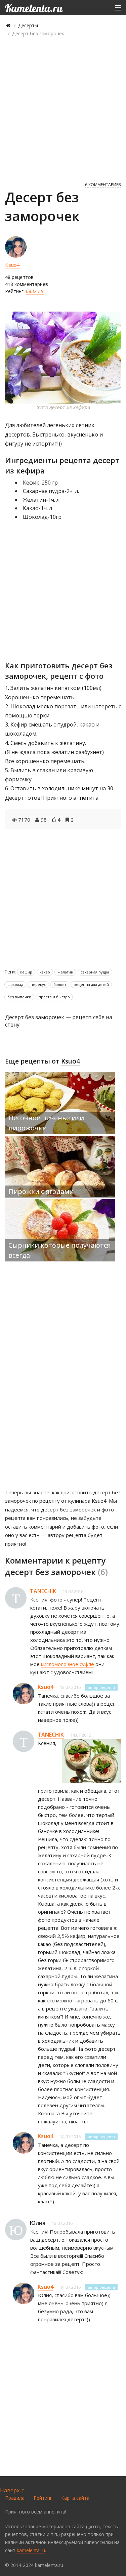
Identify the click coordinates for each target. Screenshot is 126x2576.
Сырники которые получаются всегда (59, 1250)
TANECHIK (43, 1591)
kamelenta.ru (31, 2550)
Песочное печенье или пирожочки (46, 1123)
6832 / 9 (35, 291)
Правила (15, 2498)
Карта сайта (75, 2498)
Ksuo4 (12, 265)
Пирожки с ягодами (41, 1191)
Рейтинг (43, 2498)
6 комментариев (103, 185)
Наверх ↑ (12, 2490)
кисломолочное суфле (68, 1664)
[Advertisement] (63, 109)
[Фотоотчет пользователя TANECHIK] (91, 1761)
